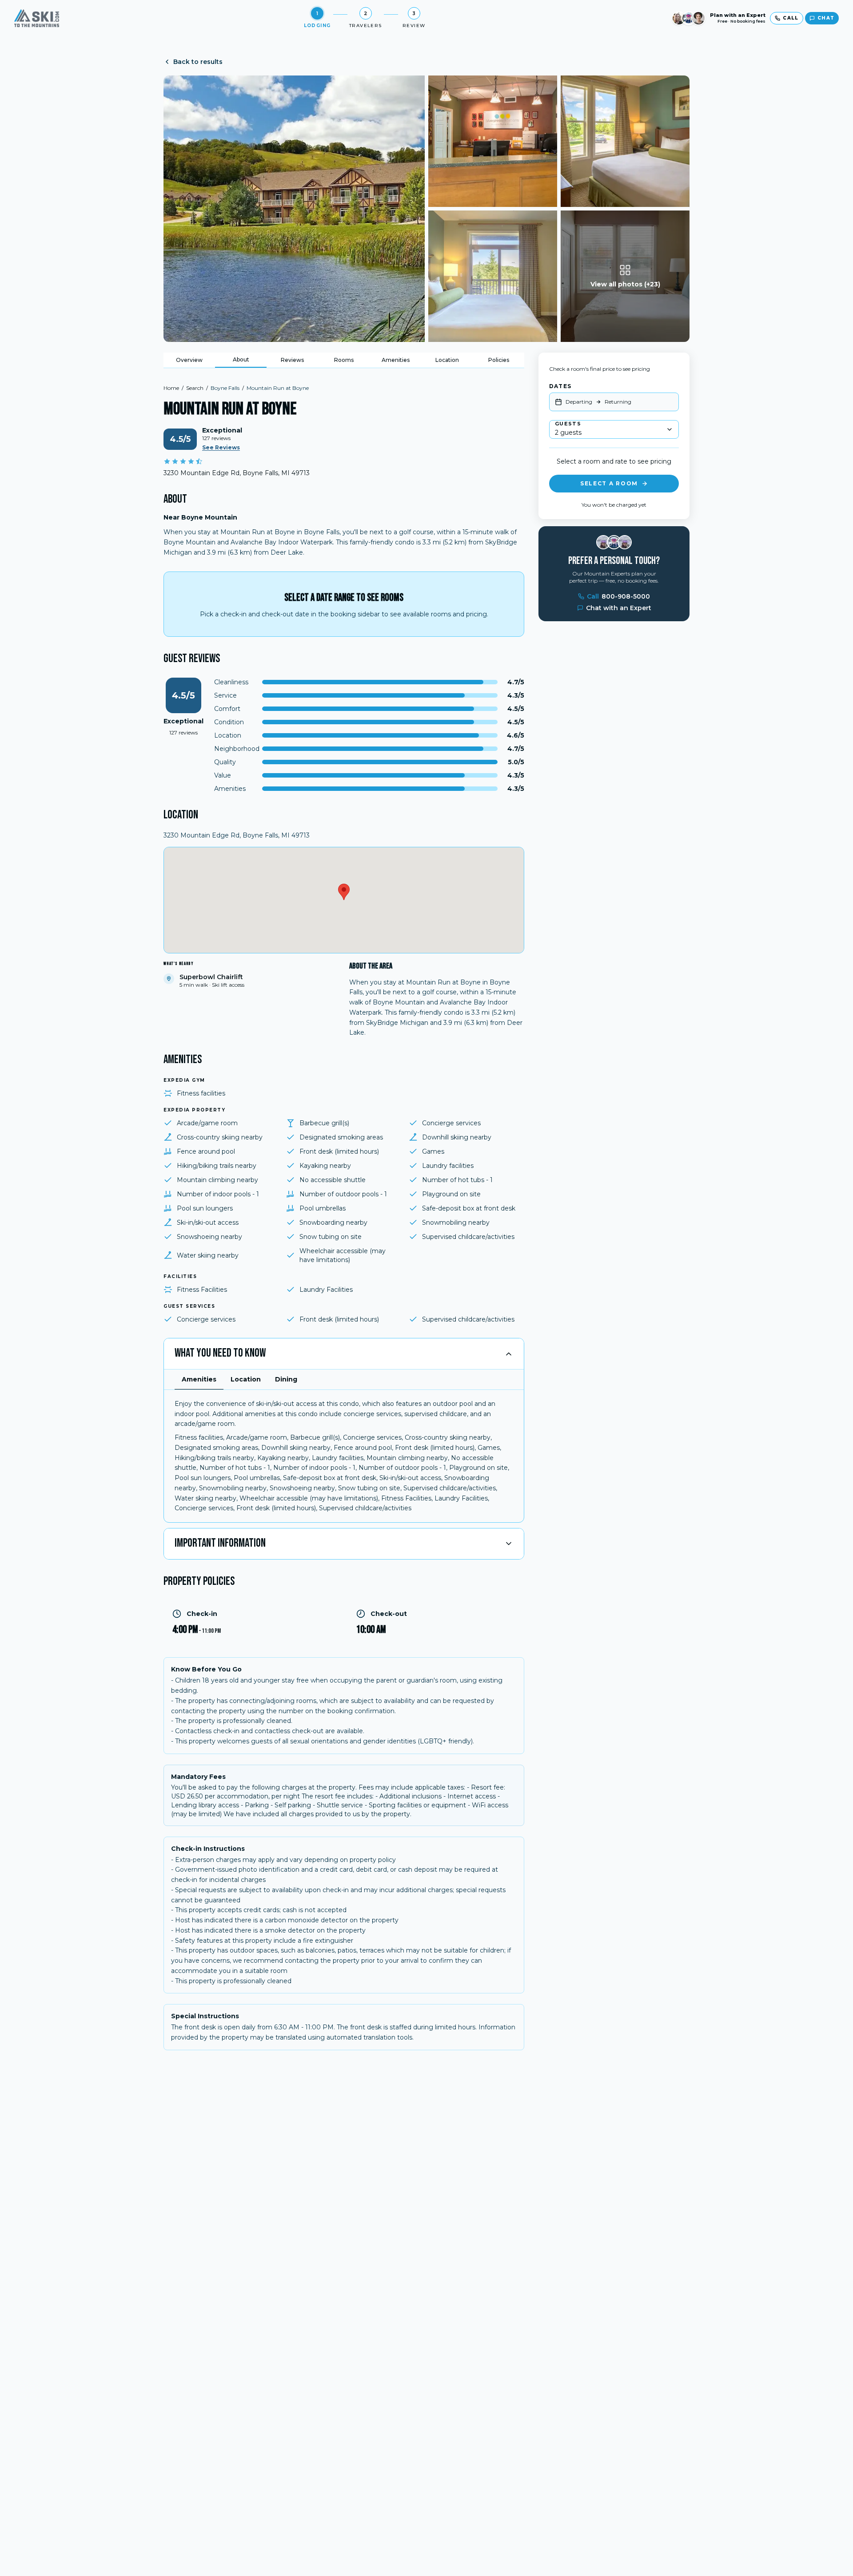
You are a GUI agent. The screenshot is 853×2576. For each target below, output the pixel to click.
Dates (560, 386)
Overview (189, 360)
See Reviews (221, 447)
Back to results (198, 62)
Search (195, 388)
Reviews (292, 360)
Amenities (396, 360)
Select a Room (609, 483)
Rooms (344, 360)
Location (447, 360)
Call (618, 596)
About (241, 359)
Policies (499, 360)
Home (171, 388)
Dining (286, 1379)
